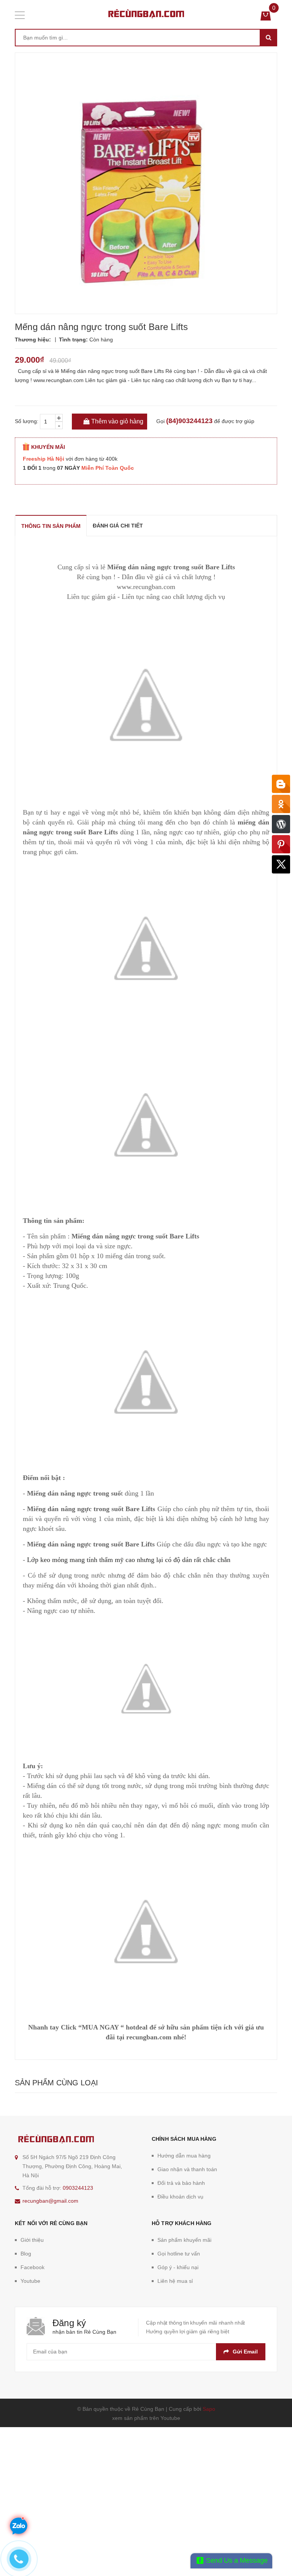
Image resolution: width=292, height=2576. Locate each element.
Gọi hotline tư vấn (179, 2254)
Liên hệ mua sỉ (175, 2281)
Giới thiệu (32, 2240)
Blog (26, 2254)
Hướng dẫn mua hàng (184, 2156)
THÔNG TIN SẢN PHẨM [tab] (51, 526)
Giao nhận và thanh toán (187, 2169)
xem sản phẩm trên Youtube (146, 2418)
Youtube (30, 2281)
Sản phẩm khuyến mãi (184, 2240)
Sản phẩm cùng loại (56, 2083)
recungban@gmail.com (50, 2201)
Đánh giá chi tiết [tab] (118, 526)
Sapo (209, 2409)
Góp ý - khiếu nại (178, 2267)
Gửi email (245, 2352)
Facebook (33, 2267)
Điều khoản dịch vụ (180, 2197)
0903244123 (78, 2188)
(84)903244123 (189, 421)
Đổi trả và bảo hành (181, 2183)
